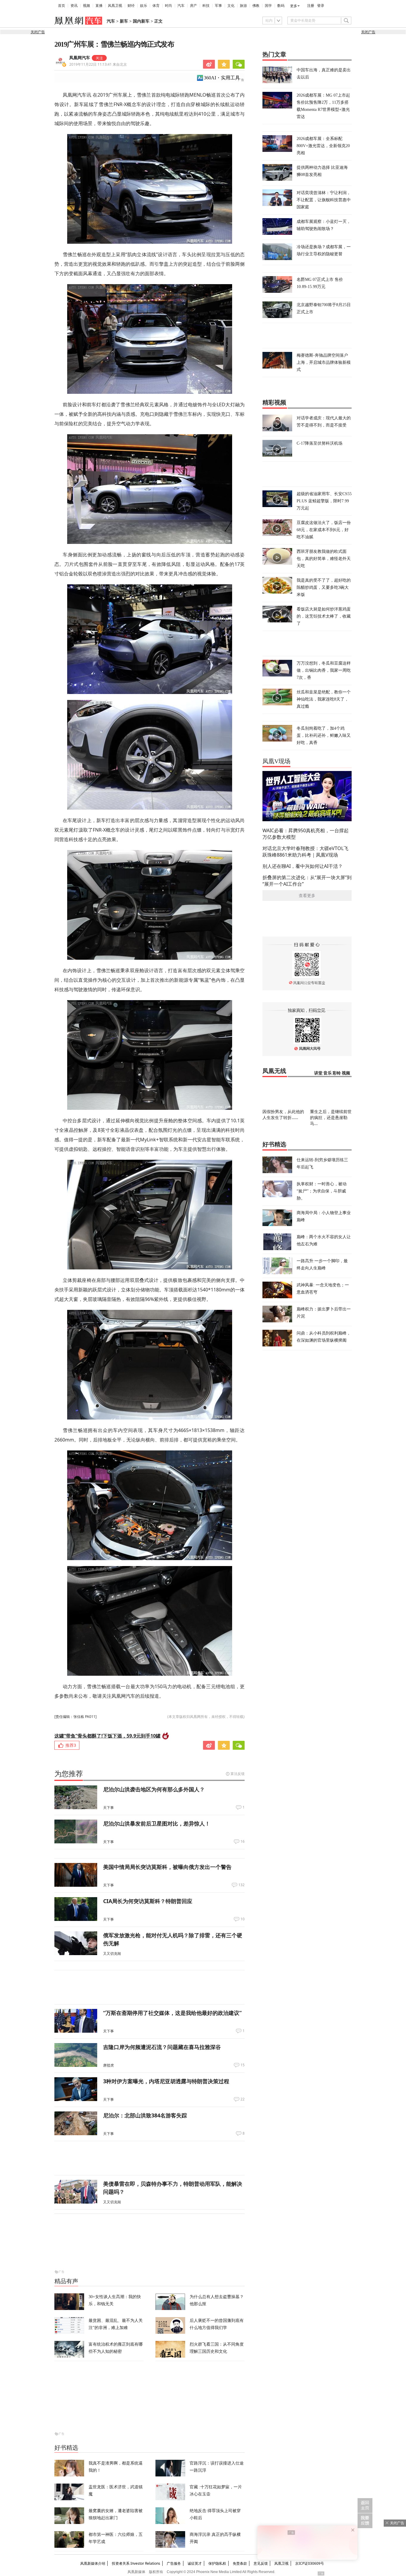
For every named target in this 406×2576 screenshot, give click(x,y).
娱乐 (144, 6)
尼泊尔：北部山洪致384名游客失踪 (145, 2115)
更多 (294, 6)
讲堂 (318, 1073)
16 (243, 1842)
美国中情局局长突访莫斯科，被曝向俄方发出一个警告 (167, 1867)
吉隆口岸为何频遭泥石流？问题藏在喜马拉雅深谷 (162, 2047)
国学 (268, 6)
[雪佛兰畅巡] (150, 189)
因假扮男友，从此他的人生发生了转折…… (283, 1114)
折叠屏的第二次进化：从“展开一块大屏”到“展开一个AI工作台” (307, 881)
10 (243, 1919)
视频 (86, 6)
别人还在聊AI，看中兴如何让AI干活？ (303, 866)
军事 (218, 6)
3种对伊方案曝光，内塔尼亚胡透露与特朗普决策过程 (166, 2081)
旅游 (243, 6)
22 (243, 2099)
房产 (193, 6)
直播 (99, 6)
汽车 (181, 6)
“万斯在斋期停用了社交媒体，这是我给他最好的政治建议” (172, 2013)
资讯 (74, 6)
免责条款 (240, 2563)
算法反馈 (237, 1774)
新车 (124, 21)
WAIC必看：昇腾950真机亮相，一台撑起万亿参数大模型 (306, 834)
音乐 (328, 1073)
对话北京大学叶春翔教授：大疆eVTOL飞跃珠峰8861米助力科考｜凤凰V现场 (305, 852)
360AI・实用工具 (222, 78)
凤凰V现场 (276, 761)
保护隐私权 (217, 2563)
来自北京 (98, 64)
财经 (131, 6)
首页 (62, 6)
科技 (206, 6)
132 (241, 1885)
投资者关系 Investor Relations (136, 2563)
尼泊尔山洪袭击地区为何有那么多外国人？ (154, 1789)
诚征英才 (195, 2563)
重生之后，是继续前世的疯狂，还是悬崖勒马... (331, 1117)
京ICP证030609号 (310, 2563)
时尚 (169, 6)
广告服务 (174, 2563)
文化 (231, 6)
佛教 (256, 6)
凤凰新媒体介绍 (93, 2563)
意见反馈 (261, 2563)
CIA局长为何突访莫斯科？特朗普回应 (148, 1901)
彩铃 (337, 1073)
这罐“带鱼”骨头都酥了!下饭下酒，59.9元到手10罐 (107, 1736)
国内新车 (141, 21)
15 (243, 2065)
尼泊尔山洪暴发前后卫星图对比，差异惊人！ (157, 1823)
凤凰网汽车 (80, 58)
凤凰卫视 (115, 6)
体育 (156, 6)
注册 (311, 6)
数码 (281, 6)
